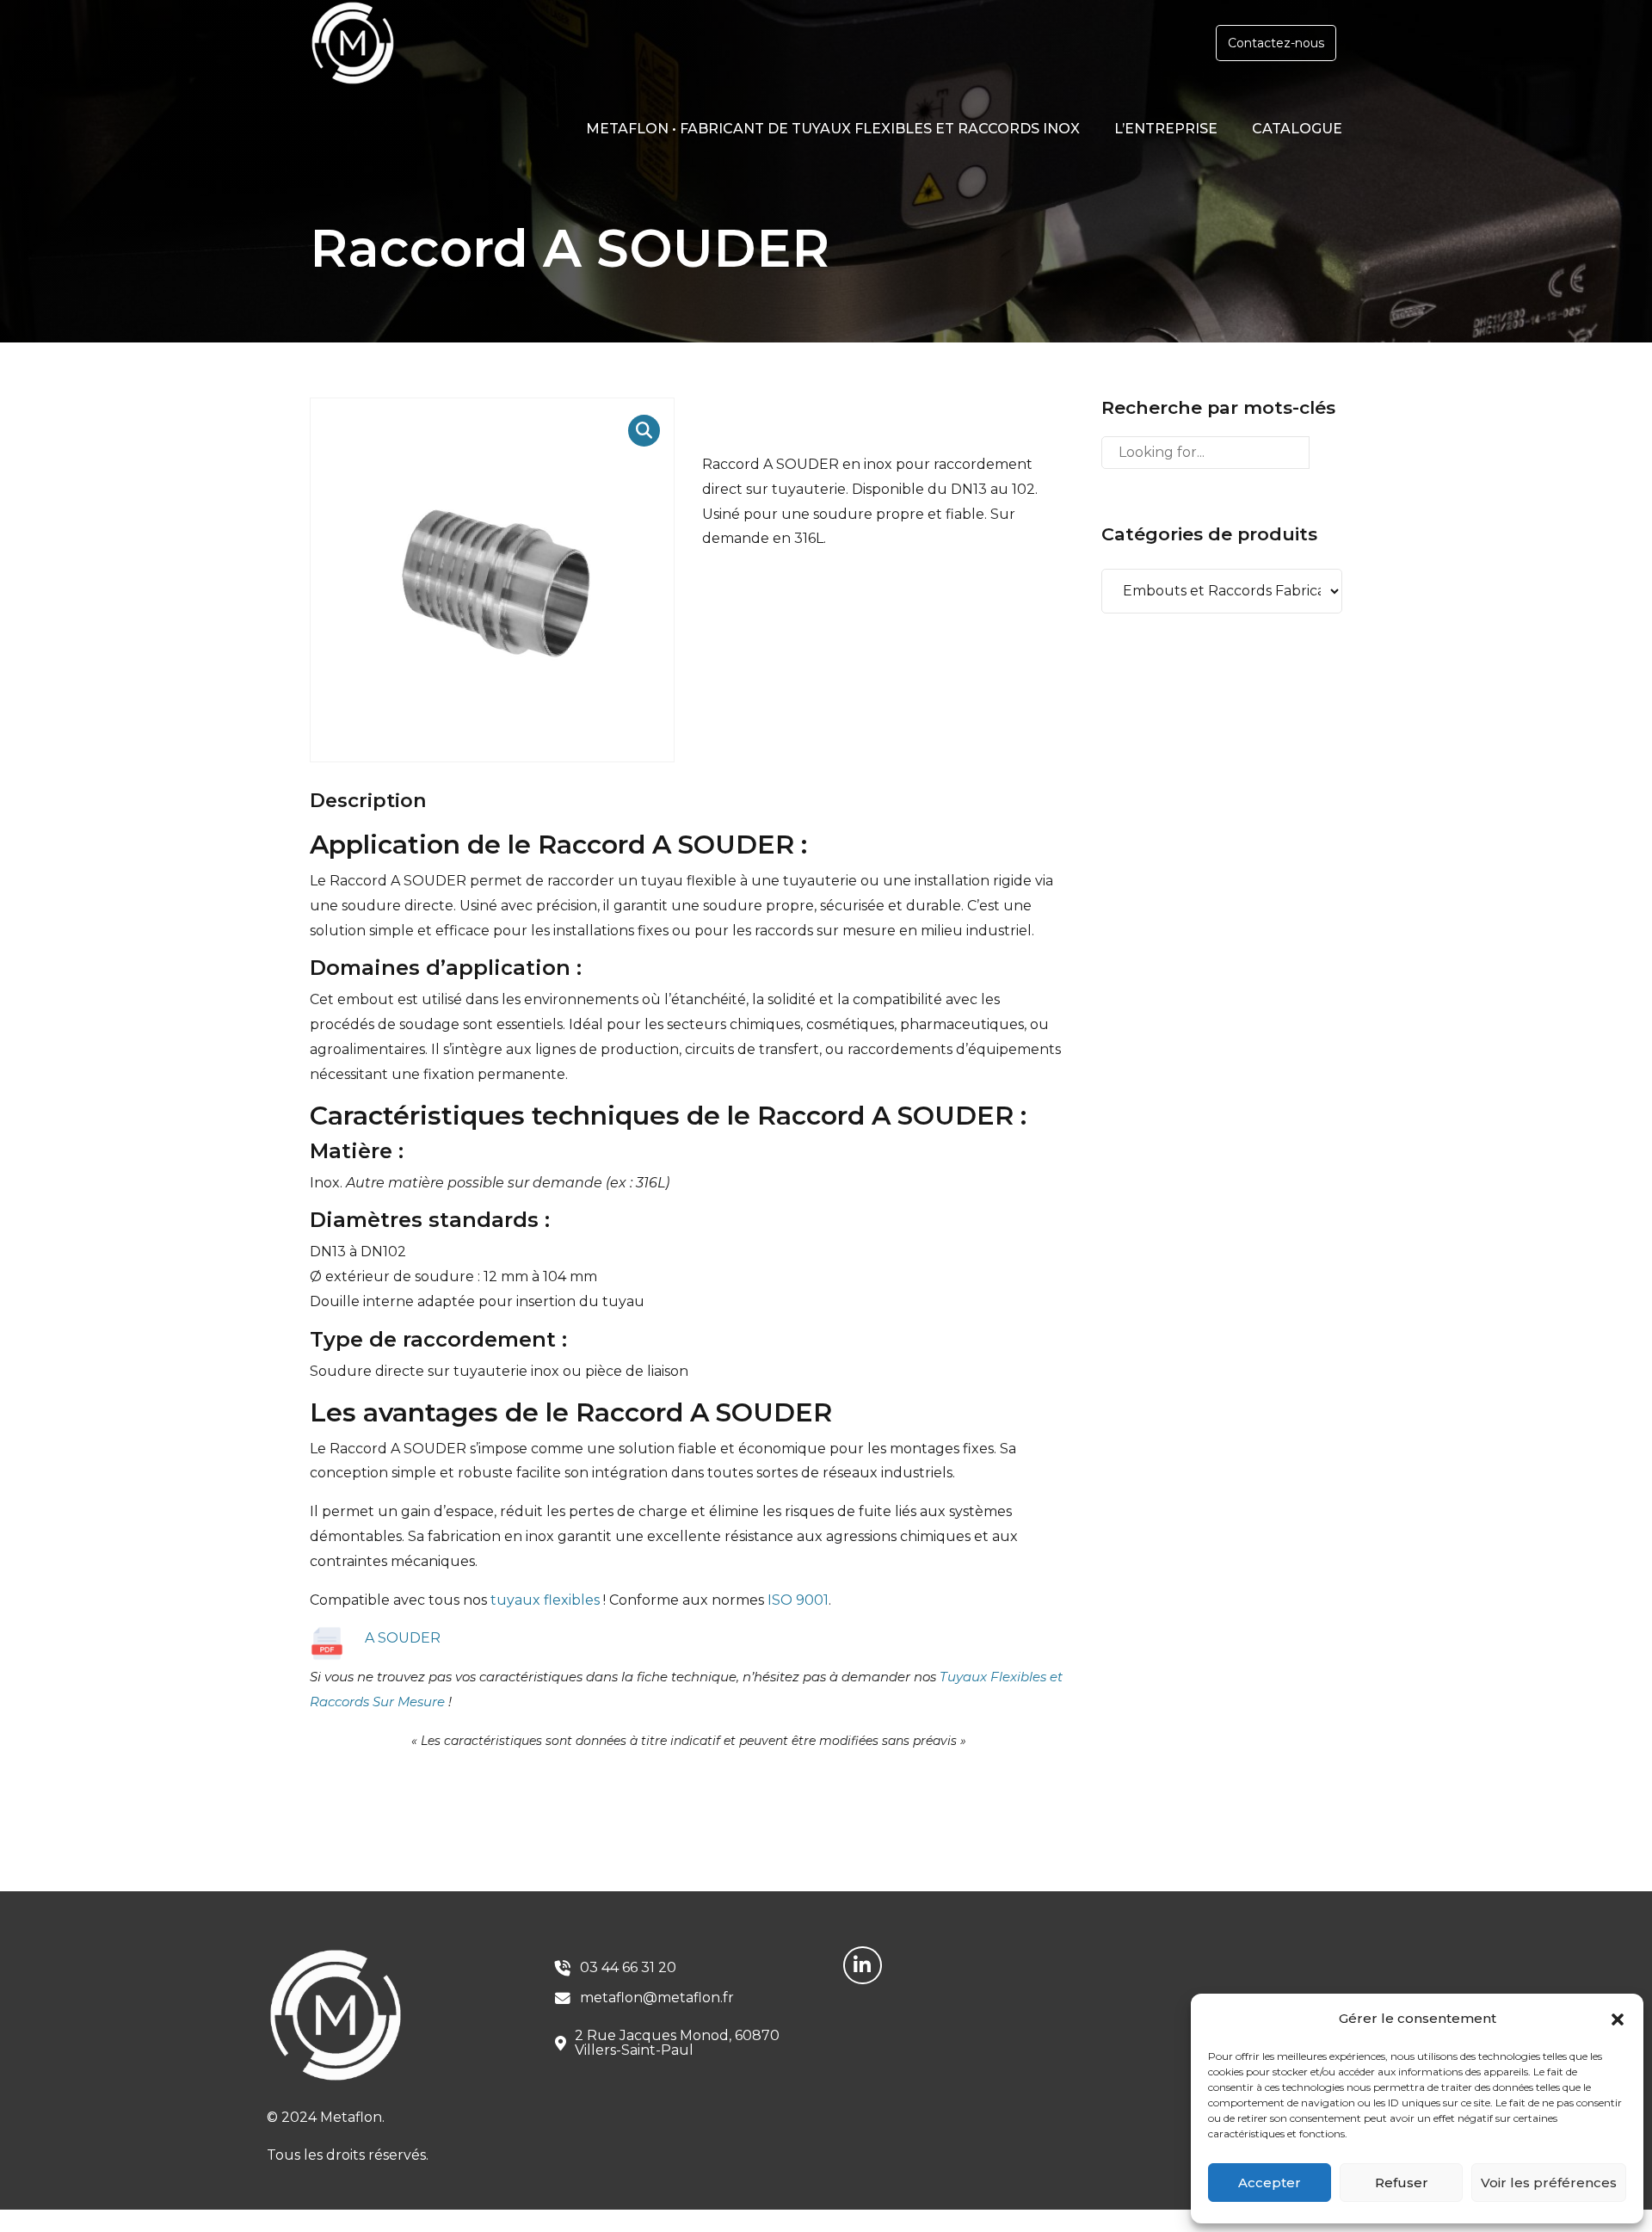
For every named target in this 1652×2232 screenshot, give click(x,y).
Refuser (1402, 2183)
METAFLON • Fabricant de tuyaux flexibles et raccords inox (833, 129)
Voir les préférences (1549, 2183)
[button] (1618, 2019)
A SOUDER (403, 1638)
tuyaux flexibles (545, 1600)
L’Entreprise (1166, 129)
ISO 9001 (798, 1600)
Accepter (1270, 2183)
